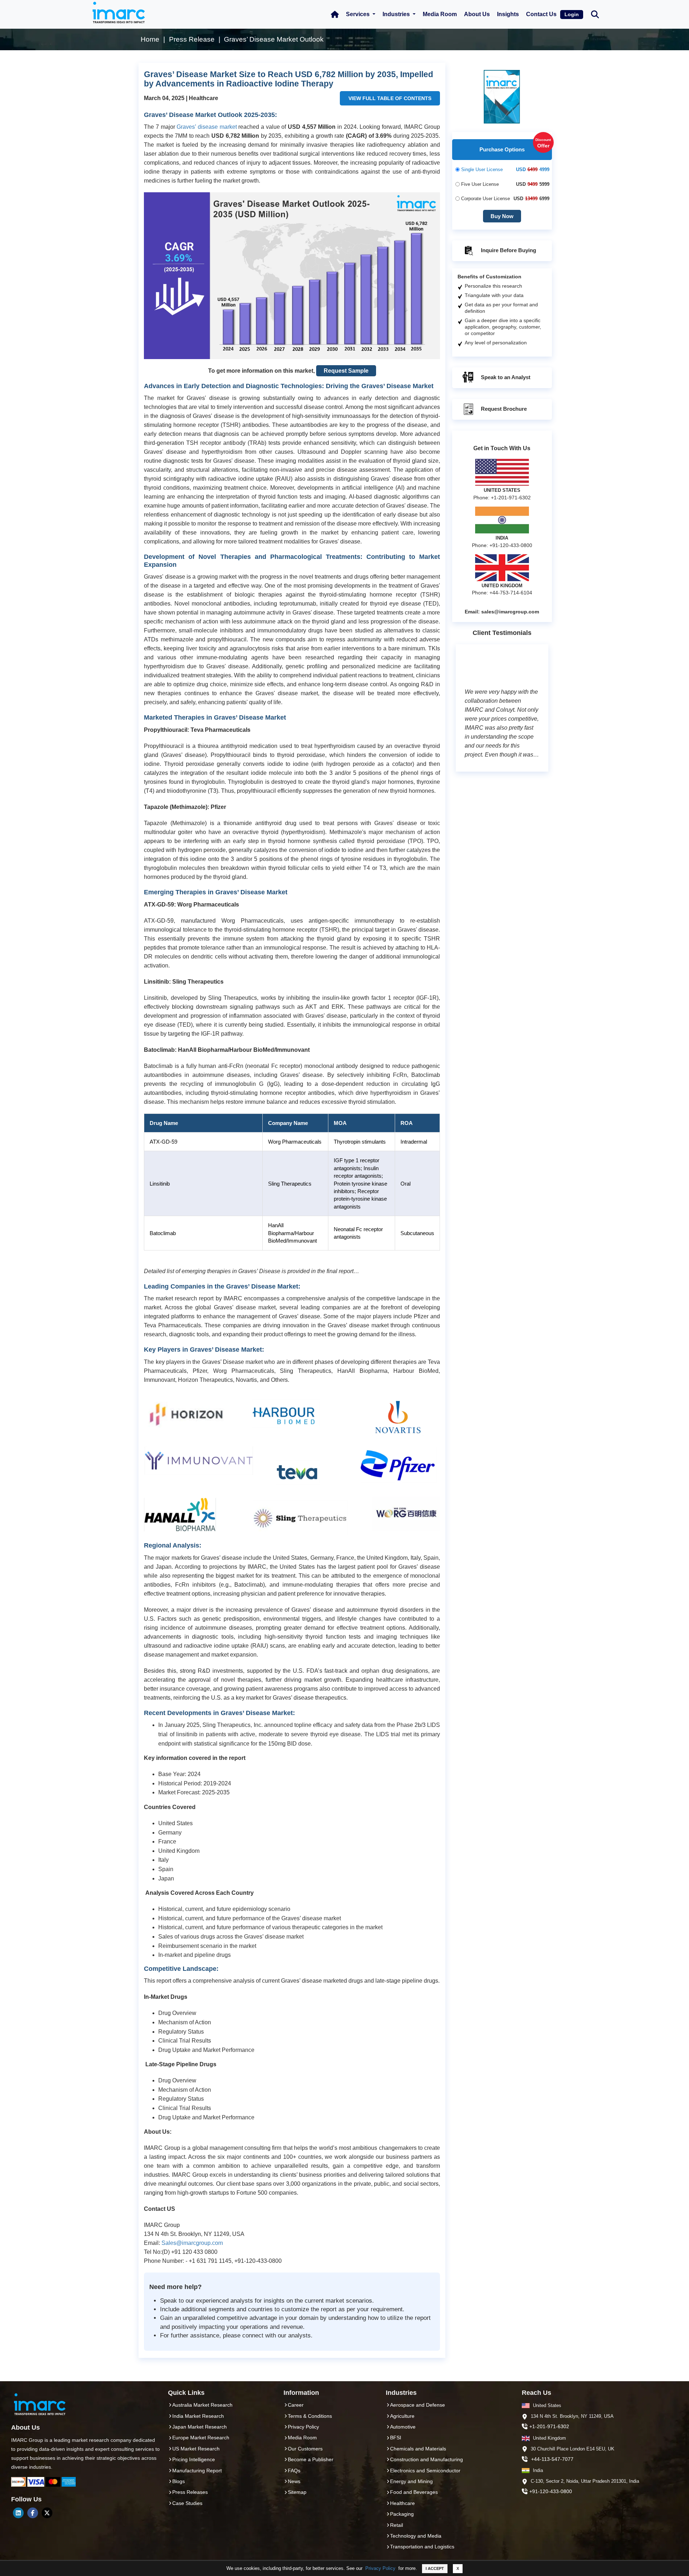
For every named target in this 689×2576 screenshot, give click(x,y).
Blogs (179, 2481)
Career (296, 2405)
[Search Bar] (595, 14)
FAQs (294, 2471)
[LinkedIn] (18, 2513)
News (294, 2481)
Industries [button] (397, 14)
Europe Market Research (201, 2438)
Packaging (402, 2514)
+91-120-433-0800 (551, 2491)
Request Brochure (503, 409)
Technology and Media (416, 2536)
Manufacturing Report (197, 2471)
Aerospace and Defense (418, 2405)
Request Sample (346, 371)
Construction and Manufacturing (426, 2459)
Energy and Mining (411, 2481)
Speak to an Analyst (505, 377)
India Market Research (198, 2416)
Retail (397, 2525)
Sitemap (297, 2492)
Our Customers (305, 2449)
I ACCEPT (435, 2568)
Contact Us (541, 14)
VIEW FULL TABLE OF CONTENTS (390, 98)
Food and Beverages (414, 2492)
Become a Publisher (311, 2459)
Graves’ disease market (207, 127)
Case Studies (187, 2503)
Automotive (403, 2427)
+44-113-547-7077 (552, 2459)
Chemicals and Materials (418, 2449)
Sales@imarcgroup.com (192, 2243)
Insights (508, 14)
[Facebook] (33, 2513)
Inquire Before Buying (508, 250)
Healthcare (402, 2503)
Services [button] (358, 14)
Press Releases (190, 2492)
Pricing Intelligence (194, 2459)
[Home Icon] (335, 14)
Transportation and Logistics (422, 2547)
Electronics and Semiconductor (425, 2471)
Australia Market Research (202, 2405)
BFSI (396, 2438)
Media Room (440, 14)
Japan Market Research (200, 2427)
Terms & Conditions (310, 2416)
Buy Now (502, 216)
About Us (477, 14)
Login (572, 14)
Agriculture (402, 2416)
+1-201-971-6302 (549, 2426)
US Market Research (196, 2449)
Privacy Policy (380, 2568)
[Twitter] (47, 2513)
